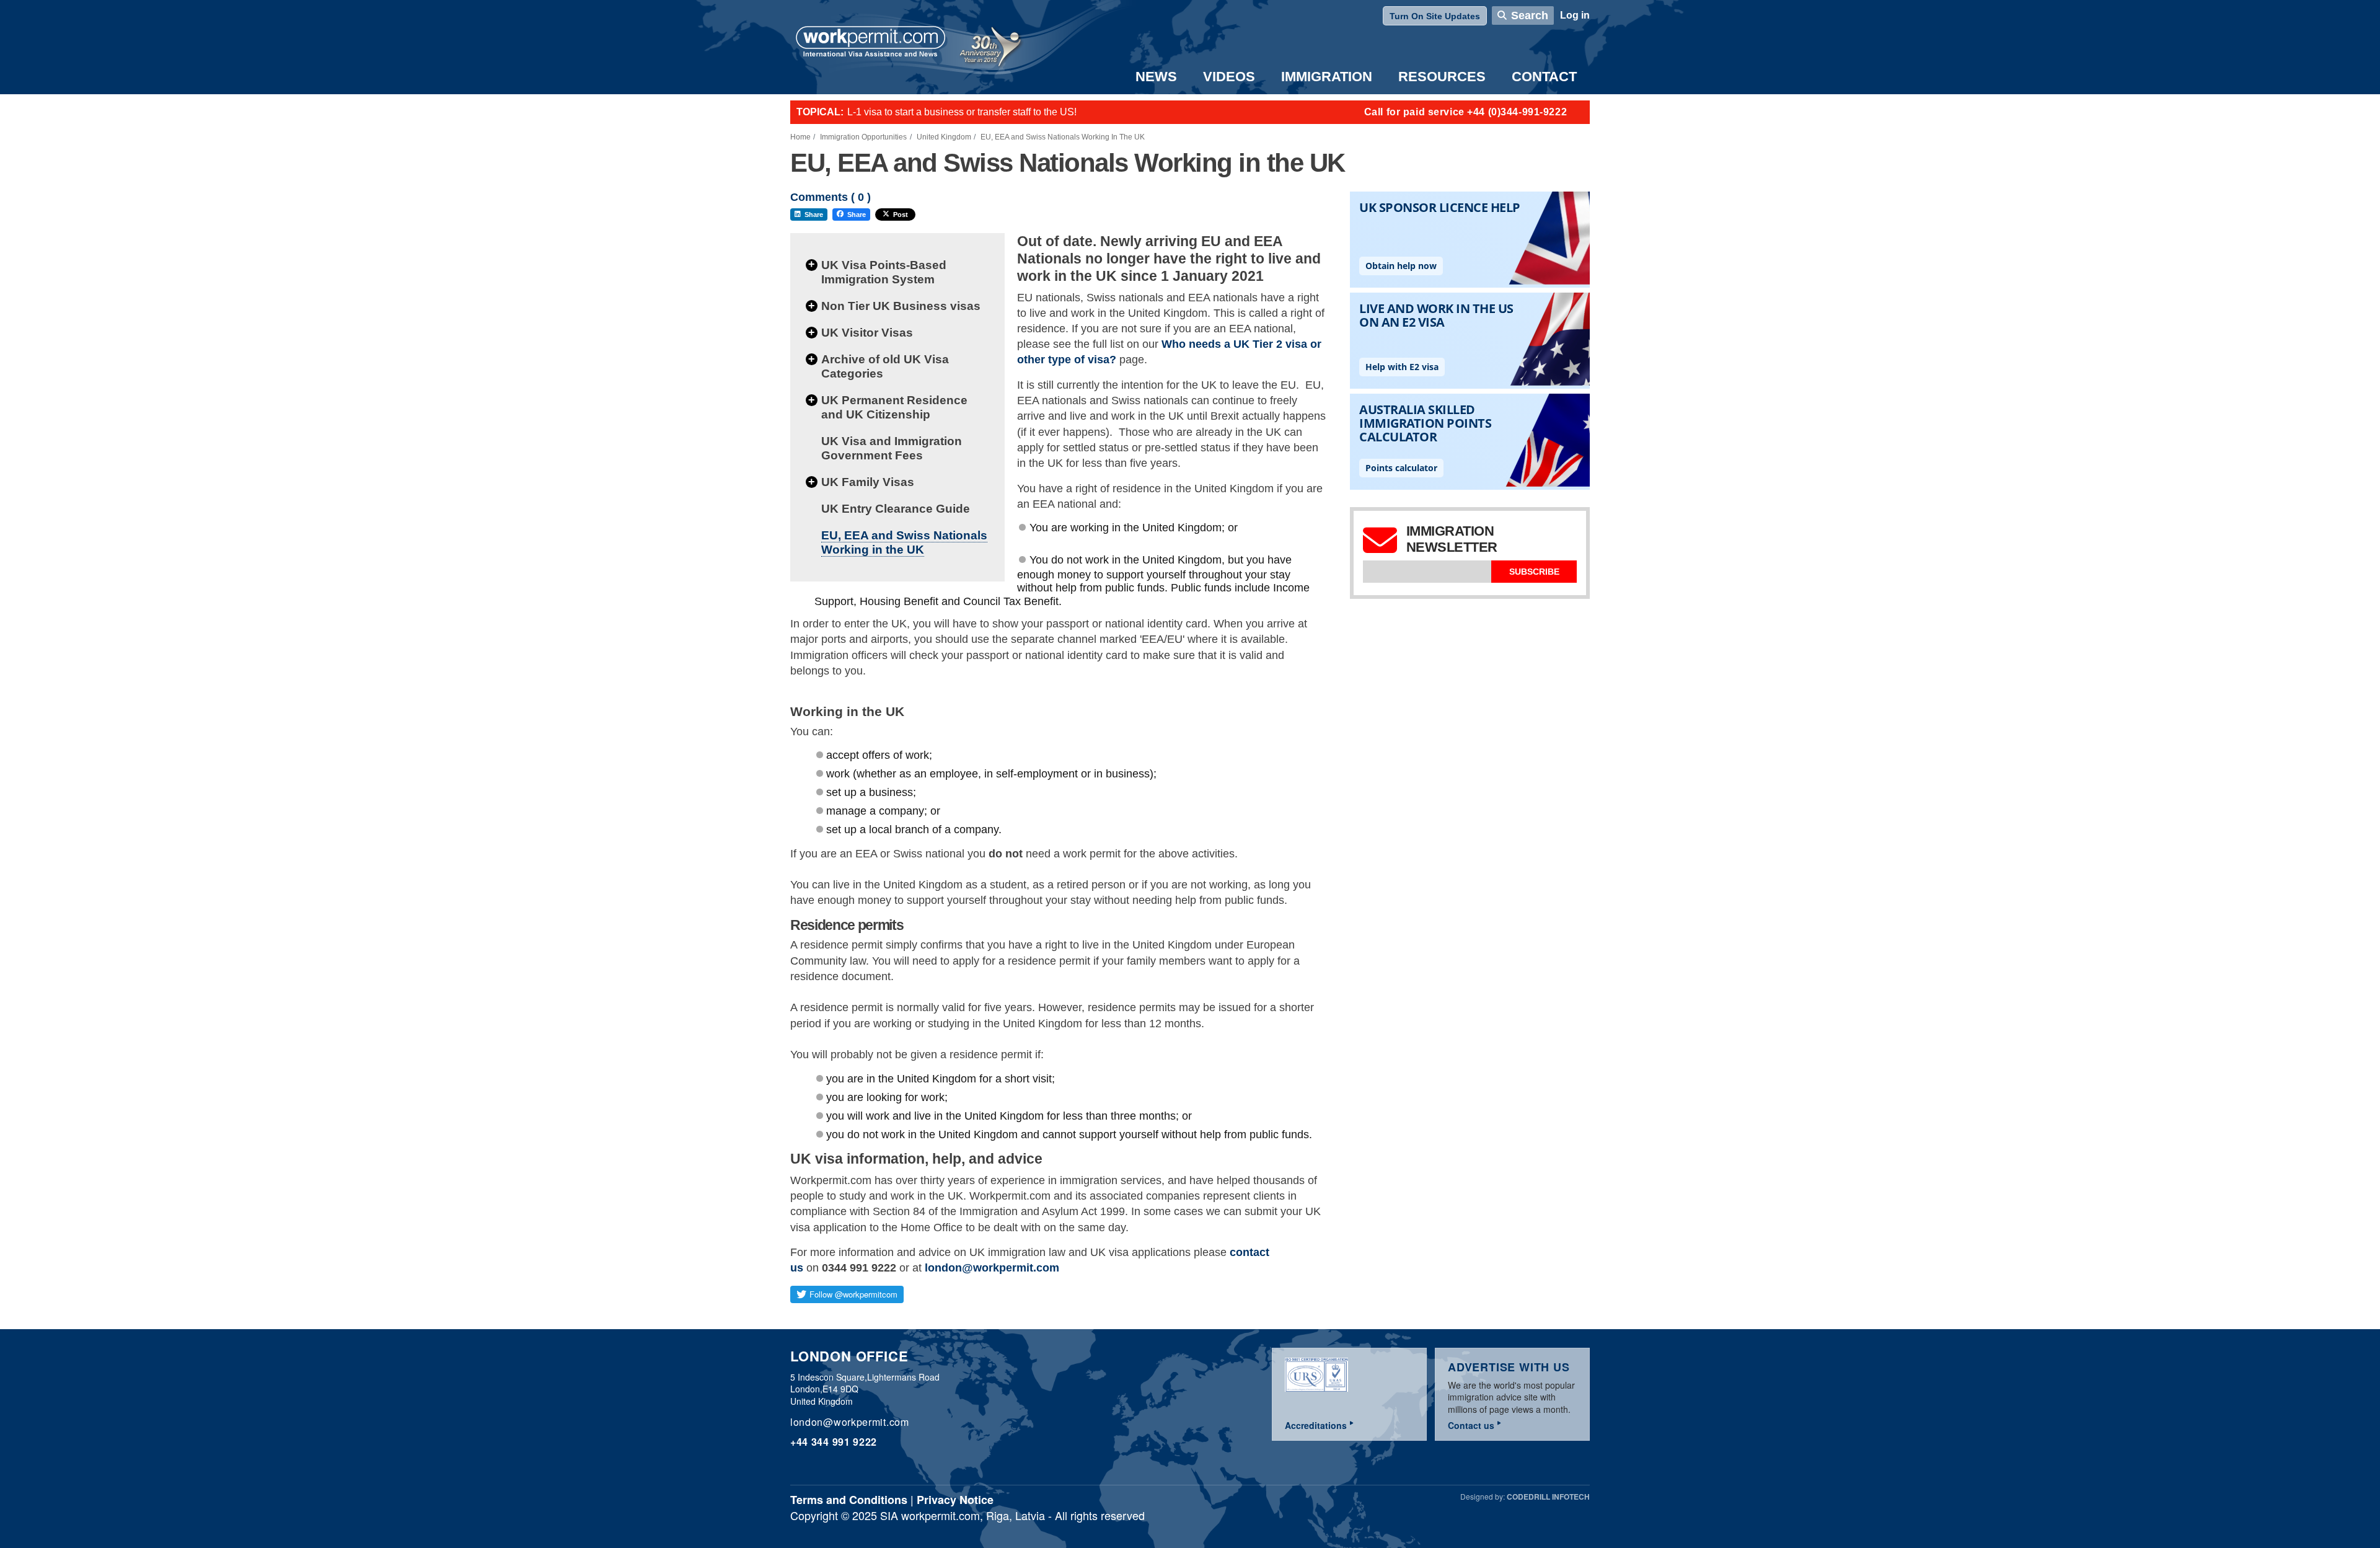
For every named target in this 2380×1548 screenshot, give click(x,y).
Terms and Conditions (849, 1500)
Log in (1575, 15)
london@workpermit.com (992, 1268)
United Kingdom (944, 137)
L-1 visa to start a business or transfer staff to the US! (962, 112)
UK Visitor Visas (867, 333)
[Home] (871, 43)
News (1156, 77)
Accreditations (1316, 1425)
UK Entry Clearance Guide (896, 509)
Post (901, 215)
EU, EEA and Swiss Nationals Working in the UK (904, 542)
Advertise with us (1509, 1367)
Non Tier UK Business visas (901, 306)
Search (1530, 15)
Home (800, 137)
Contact (1544, 77)
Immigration (1327, 77)
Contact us (1471, 1425)
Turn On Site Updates (1435, 16)
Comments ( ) (831, 197)
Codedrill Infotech (1548, 1497)
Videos (1229, 77)
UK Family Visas (868, 482)
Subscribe (1534, 572)
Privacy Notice (955, 1500)
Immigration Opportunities (863, 137)
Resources (1442, 77)
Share (814, 215)
